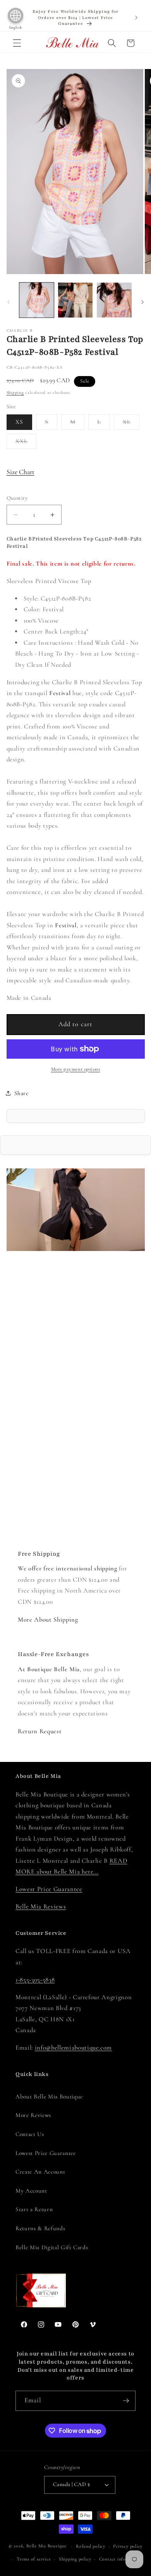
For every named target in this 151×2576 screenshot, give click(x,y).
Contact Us (30, 2134)
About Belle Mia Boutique (49, 2096)
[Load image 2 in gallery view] (75, 300)
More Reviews (33, 2115)
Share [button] (21, 1093)
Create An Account (40, 2172)
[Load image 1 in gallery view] (37, 300)
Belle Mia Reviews (41, 1907)
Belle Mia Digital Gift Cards (52, 2247)
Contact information (121, 2559)
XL (131, 424)
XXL (26, 443)
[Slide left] (9, 302)
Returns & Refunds (40, 2228)
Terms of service (34, 2559)
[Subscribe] (126, 2401)
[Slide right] (142, 302)
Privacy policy (128, 2546)
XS (19, 422)
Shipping (15, 393)
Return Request (40, 1731)
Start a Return (34, 2209)
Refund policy (91, 2546)
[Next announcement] (136, 17)
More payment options (76, 1069)
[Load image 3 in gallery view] (114, 300)
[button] (17, 43)
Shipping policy (75, 2559)
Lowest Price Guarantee (49, 1889)
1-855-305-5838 (35, 1980)
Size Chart (21, 472)
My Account (31, 2191)
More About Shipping (48, 1620)
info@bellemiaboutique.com (74, 2048)
